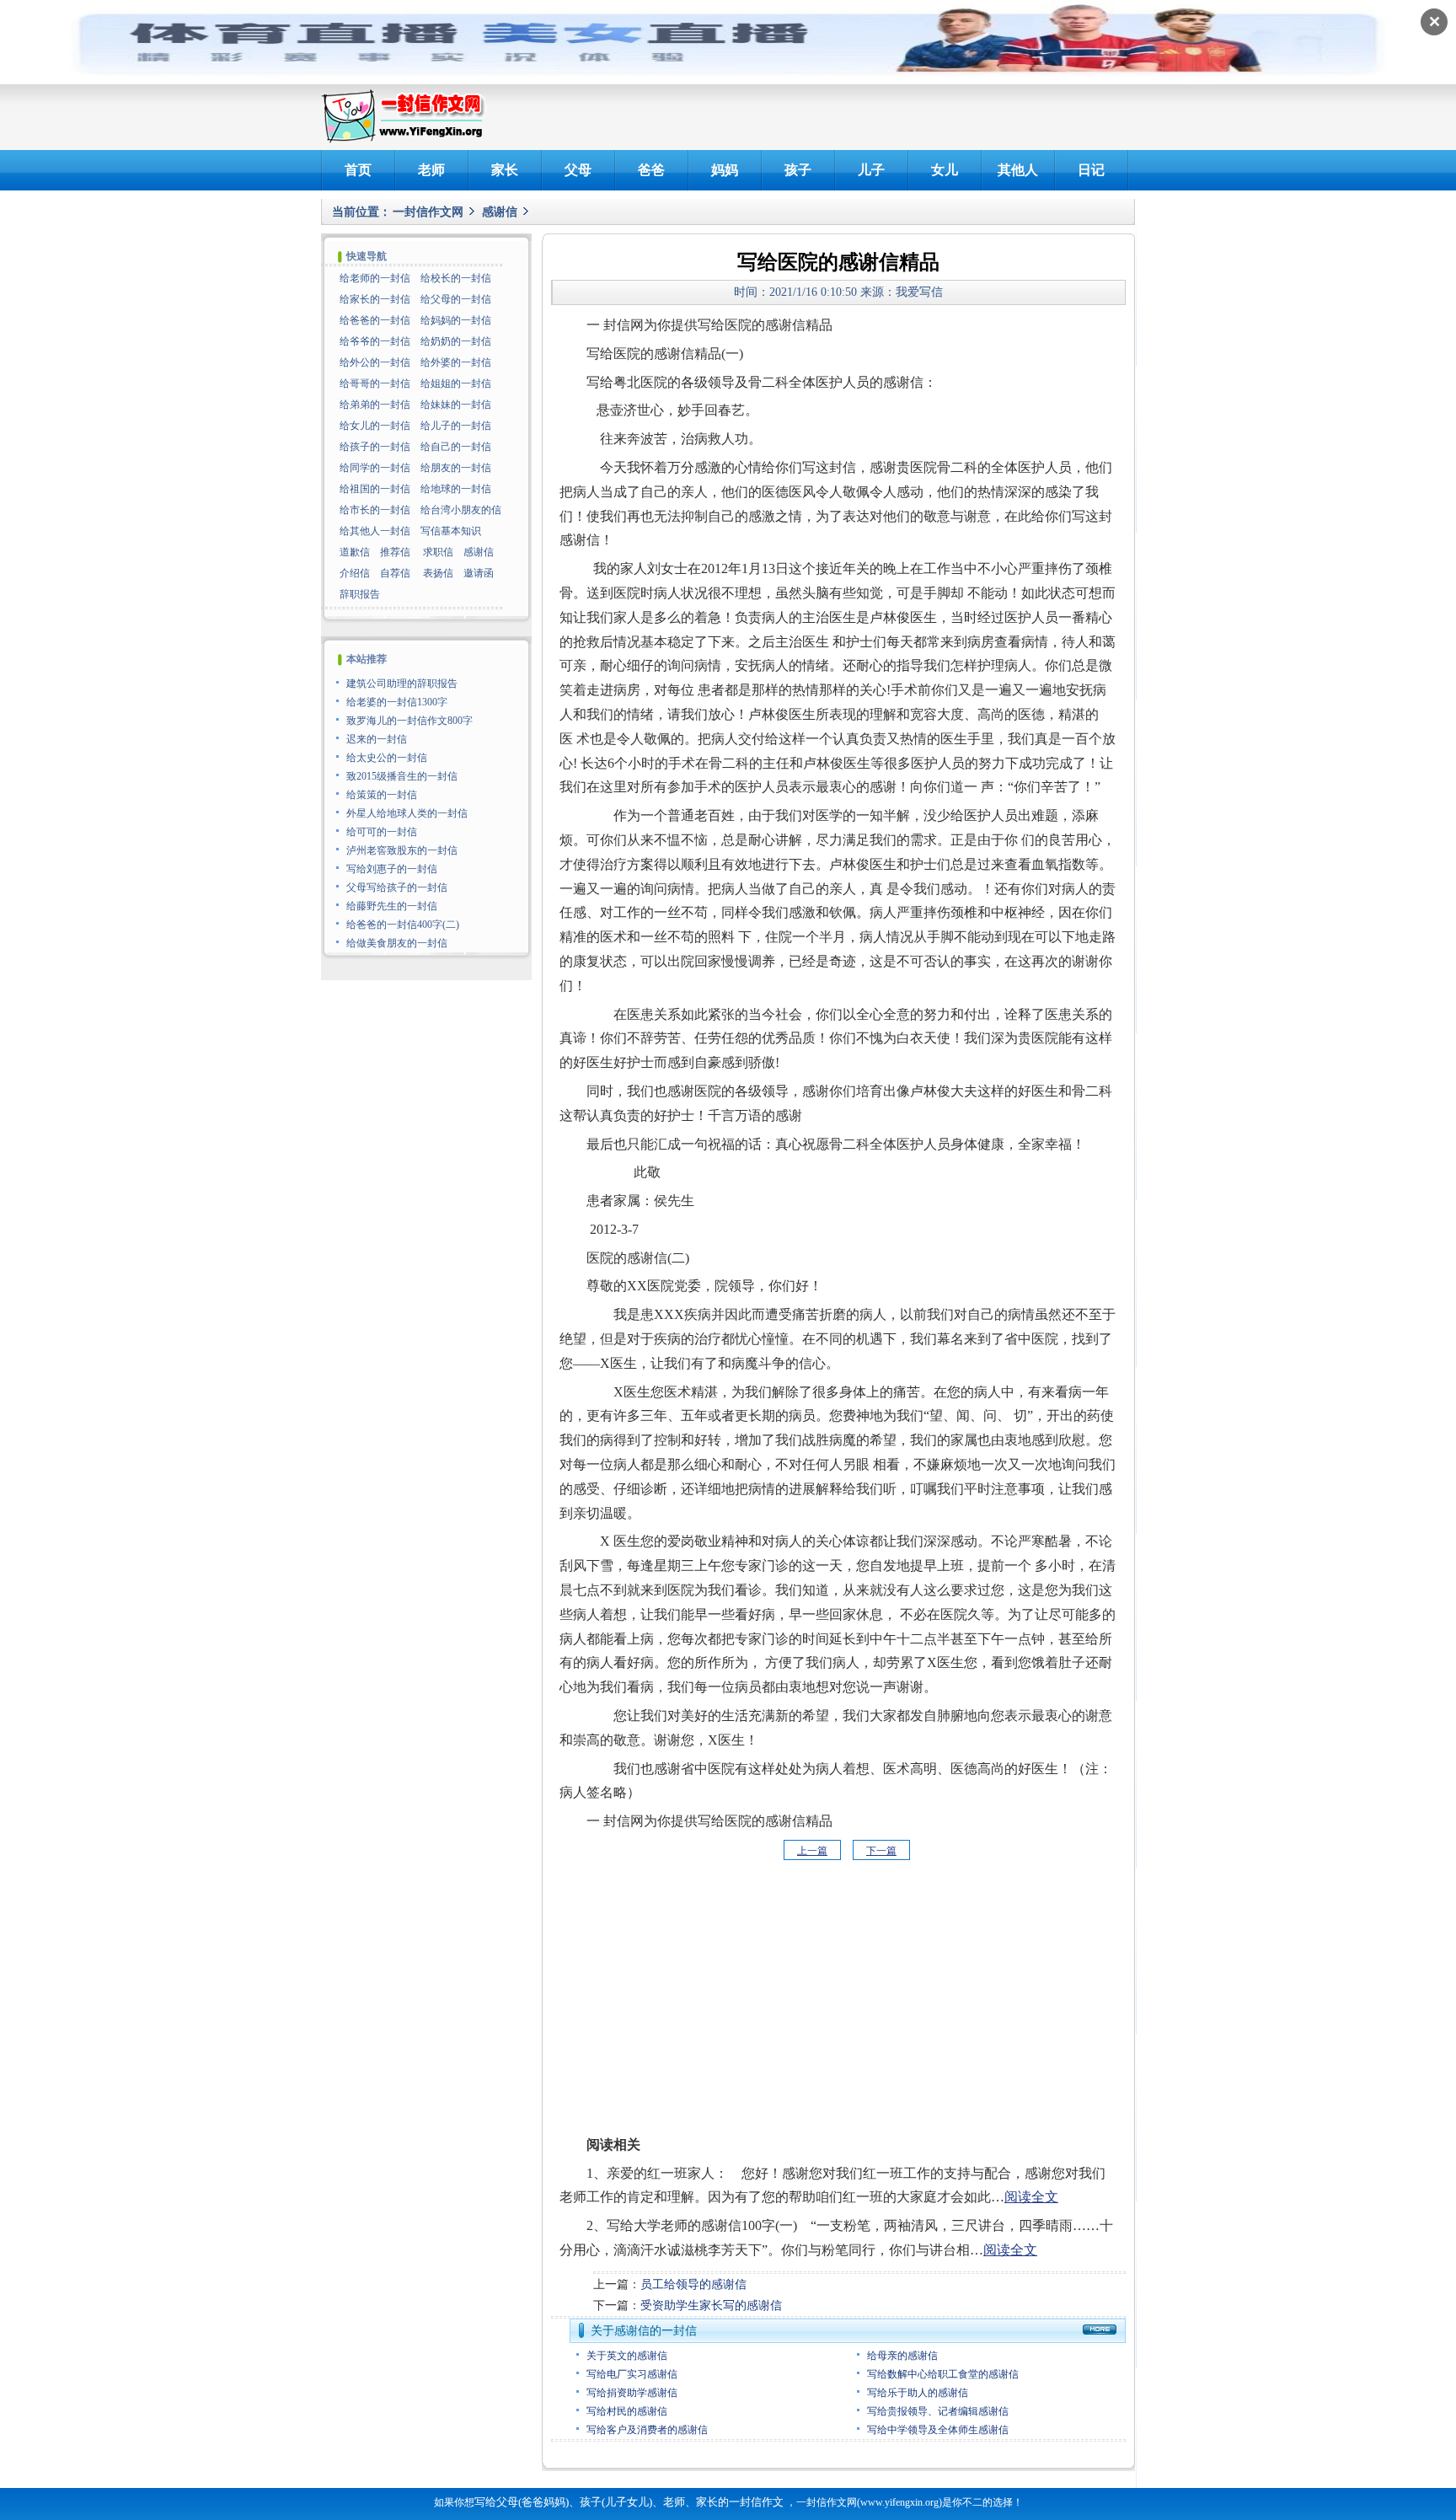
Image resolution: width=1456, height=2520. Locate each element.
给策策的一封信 (382, 795)
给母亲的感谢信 (902, 2356)
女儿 (945, 170)
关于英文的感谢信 (627, 2356)
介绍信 (355, 573)
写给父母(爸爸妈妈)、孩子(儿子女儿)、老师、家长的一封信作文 (629, 2502)
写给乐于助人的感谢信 (918, 2393)
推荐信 (395, 552)
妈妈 (725, 170)
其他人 (1018, 170)
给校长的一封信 (456, 278)
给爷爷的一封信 (375, 341)
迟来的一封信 (377, 739)
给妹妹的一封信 (456, 405)
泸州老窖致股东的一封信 (402, 850)
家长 (505, 170)
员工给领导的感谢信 (693, 2284)
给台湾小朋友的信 (461, 510)
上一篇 (812, 1851)
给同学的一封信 (375, 468)
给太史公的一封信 (387, 758)
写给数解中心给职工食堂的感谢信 (943, 2374)
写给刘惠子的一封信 (392, 869)
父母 (578, 170)
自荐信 (395, 573)
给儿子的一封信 (456, 426)
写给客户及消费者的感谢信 (647, 2430)
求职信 (438, 552)
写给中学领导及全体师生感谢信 (938, 2430)
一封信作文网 (428, 212)
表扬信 (438, 573)
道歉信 (355, 552)
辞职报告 (360, 594)
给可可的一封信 (382, 832)
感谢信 (500, 212)
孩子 (798, 170)
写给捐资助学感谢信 (632, 2393)
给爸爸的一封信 (375, 320)
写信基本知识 (451, 531)
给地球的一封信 (456, 489)
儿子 (871, 170)
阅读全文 (1031, 2197)
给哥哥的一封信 (375, 383)
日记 (1091, 170)
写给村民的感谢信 (627, 2411)
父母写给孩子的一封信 (397, 887)
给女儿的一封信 (375, 426)
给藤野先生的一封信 (392, 906)
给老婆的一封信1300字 (397, 702)
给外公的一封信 (375, 362)
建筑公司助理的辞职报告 (402, 684)
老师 (431, 170)
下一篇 (881, 1851)
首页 (358, 170)
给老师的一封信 (375, 278)
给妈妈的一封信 (456, 320)
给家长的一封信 (375, 299)
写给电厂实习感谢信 (632, 2374)
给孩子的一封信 (375, 447)
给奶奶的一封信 (456, 341)
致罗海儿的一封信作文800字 (409, 721)
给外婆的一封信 (456, 362)
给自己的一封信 (456, 447)
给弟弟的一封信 (375, 405)
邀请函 (479, 573)
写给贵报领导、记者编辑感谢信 (938, 2411)
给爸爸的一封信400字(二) (403, 925)
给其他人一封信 (375, 531)
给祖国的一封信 (375, 489)
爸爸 (651, 170)
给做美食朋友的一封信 (397, 943)
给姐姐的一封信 (456, 383)
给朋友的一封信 (456, 468)
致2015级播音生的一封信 (402, 776)
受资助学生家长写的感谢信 (711, 2306)
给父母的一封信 (456, 299)
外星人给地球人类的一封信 (407, 813)
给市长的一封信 (375, 510)
